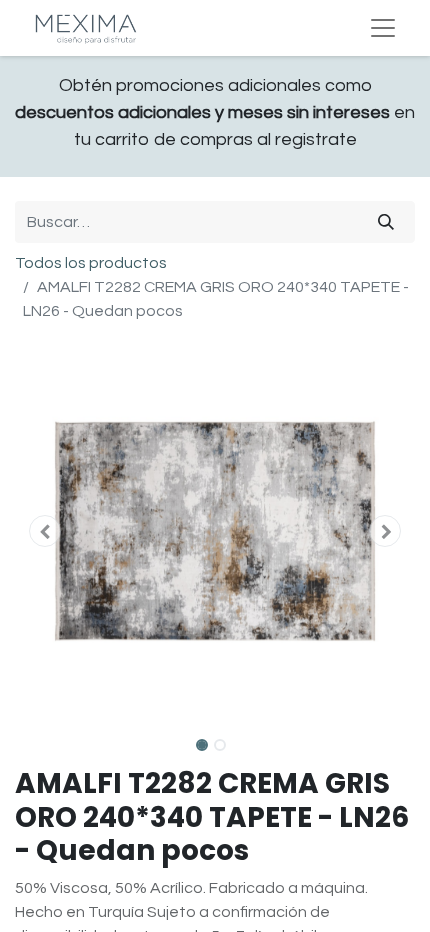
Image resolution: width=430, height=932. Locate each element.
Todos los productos (91, 263)
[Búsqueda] (386, 222)
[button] (45, 531)
